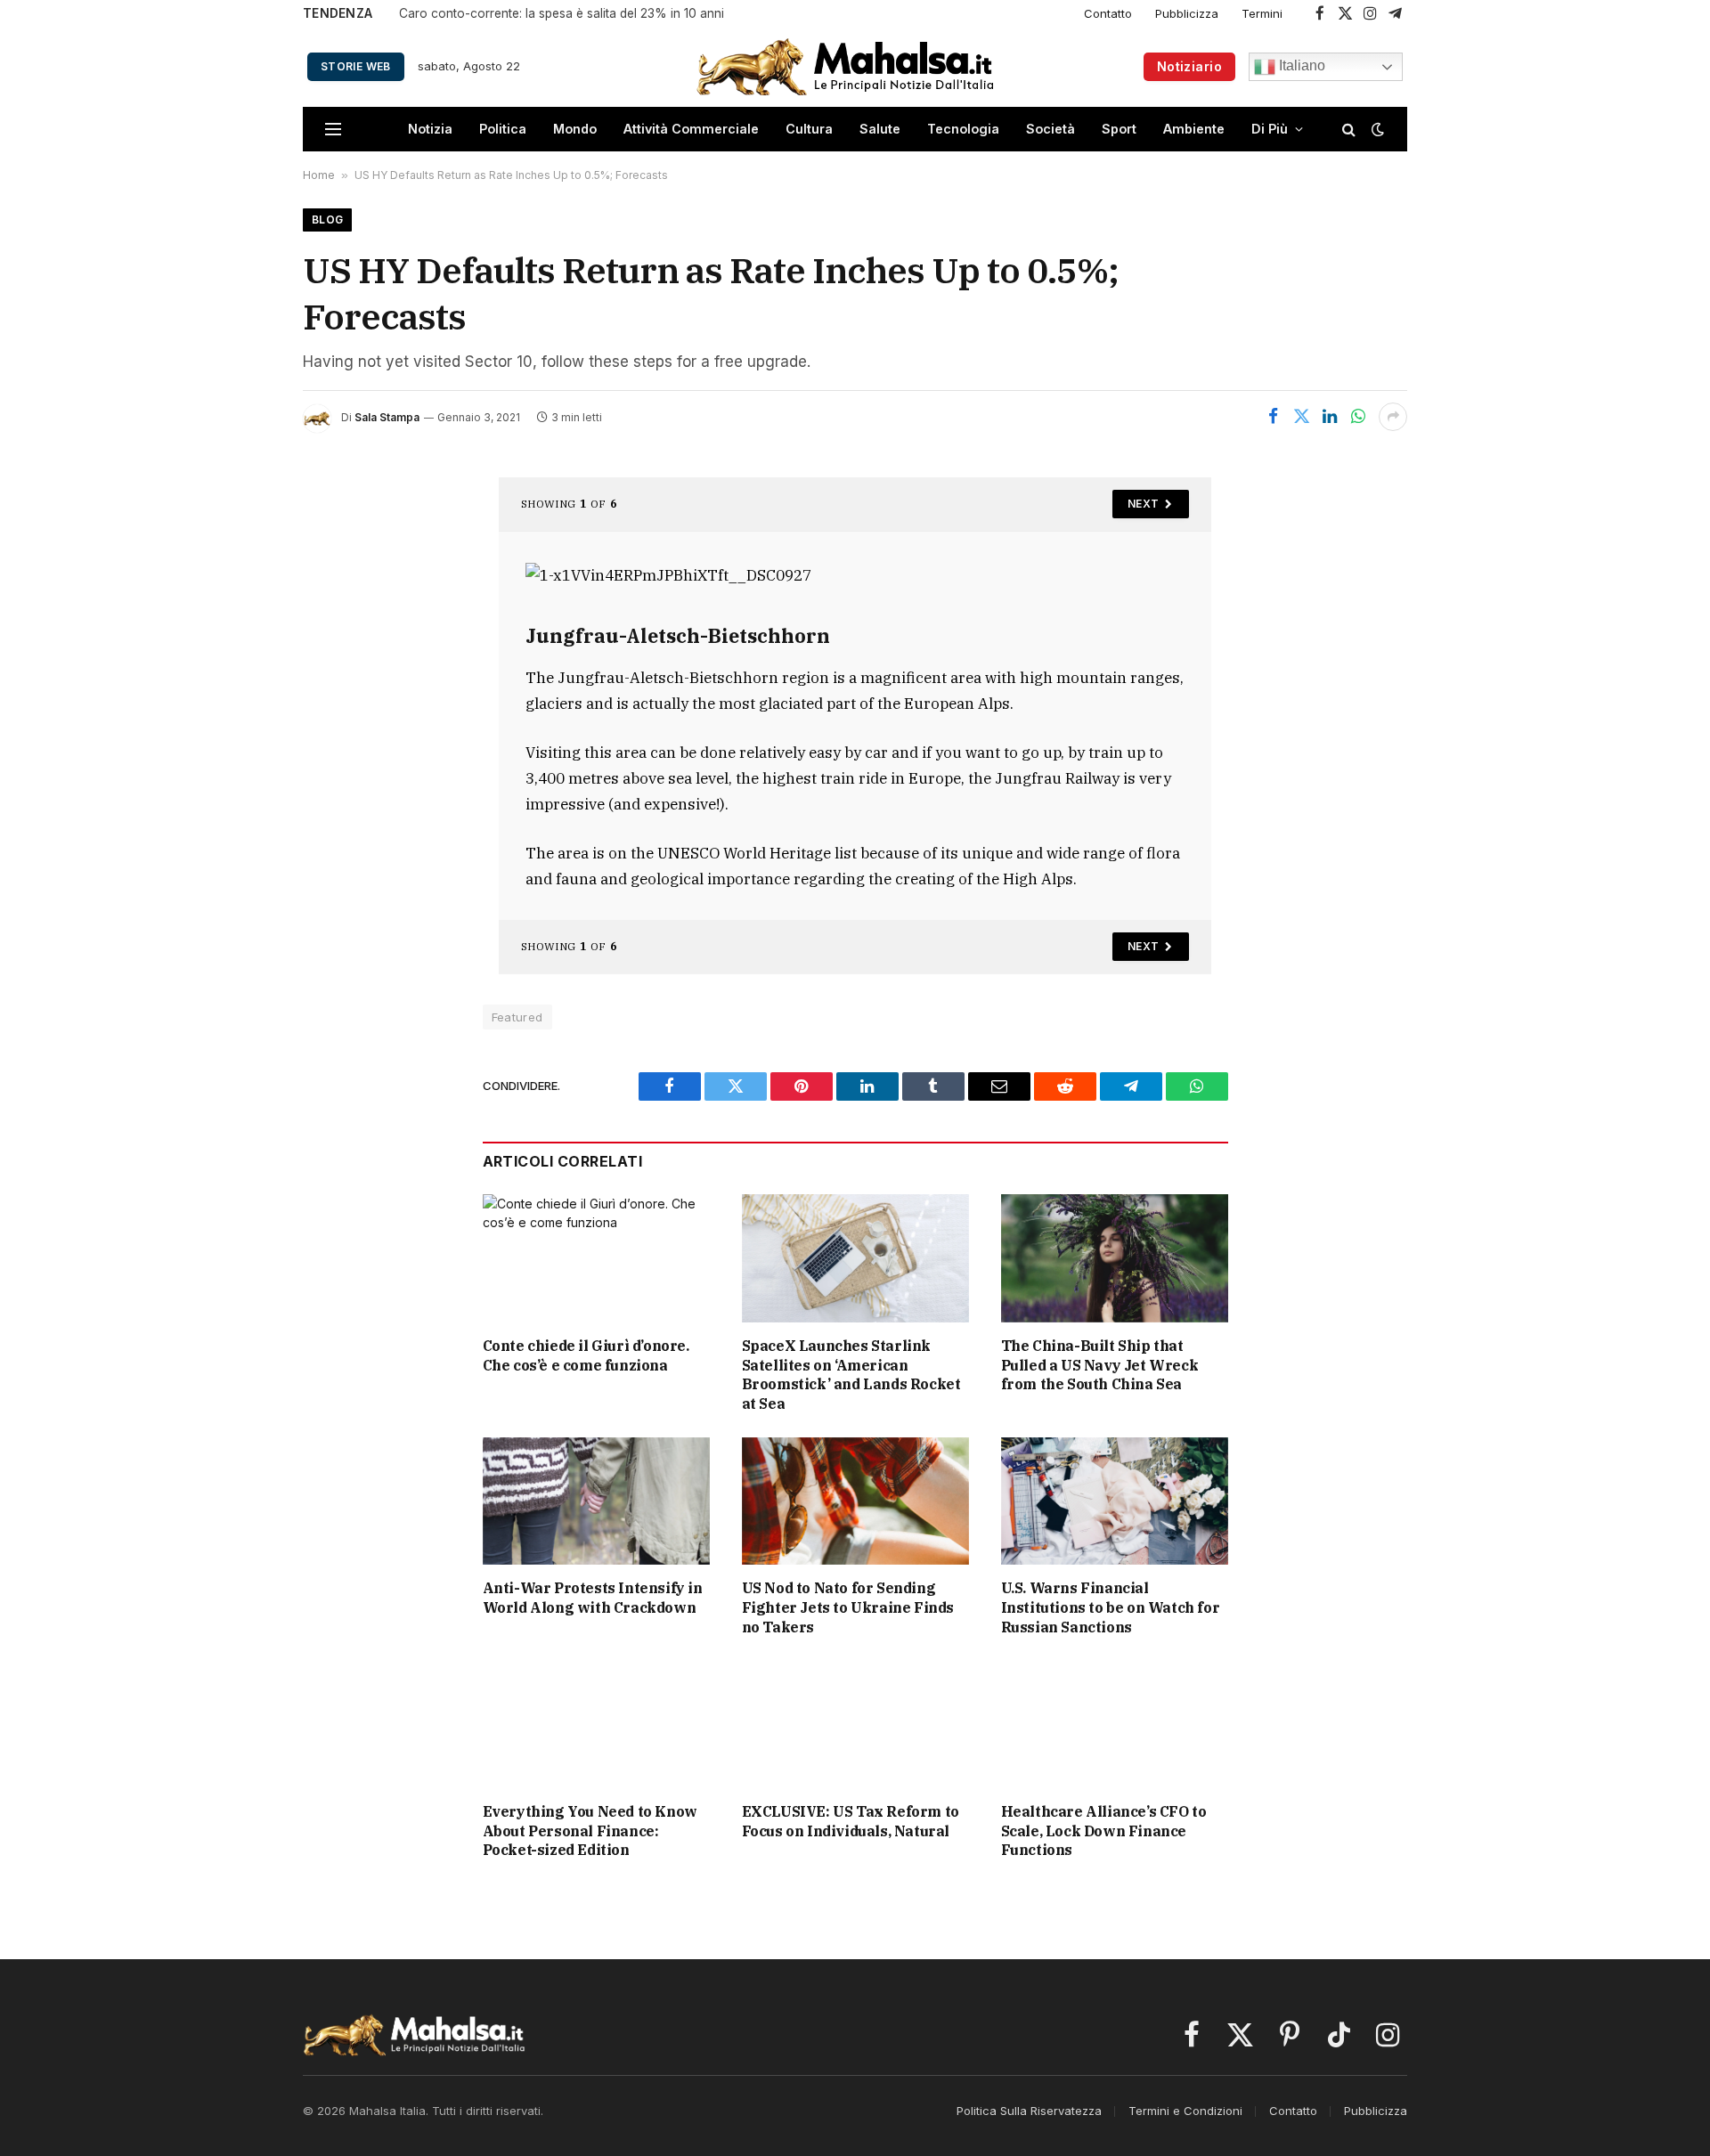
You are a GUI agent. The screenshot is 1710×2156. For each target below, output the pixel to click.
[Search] (1349, 130)
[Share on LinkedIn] (1330, 417)
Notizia (430, 129)
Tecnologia (963, 129)
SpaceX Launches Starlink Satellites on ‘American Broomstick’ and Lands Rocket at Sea (851, 1375)
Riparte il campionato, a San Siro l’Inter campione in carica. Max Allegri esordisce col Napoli (622, 13)
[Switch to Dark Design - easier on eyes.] (1376, 129)
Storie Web (356, 66)
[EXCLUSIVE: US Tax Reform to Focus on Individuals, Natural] (855, 1724)
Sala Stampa (387, 417)
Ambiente (1194, 129)
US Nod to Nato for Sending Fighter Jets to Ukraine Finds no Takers (848, 1607)
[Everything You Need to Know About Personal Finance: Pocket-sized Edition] (596, 1724)
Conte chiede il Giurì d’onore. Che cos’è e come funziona (586, 1355)
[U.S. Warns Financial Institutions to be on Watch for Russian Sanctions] (1115, 1501)
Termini (1262, 13)
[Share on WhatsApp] (1358, 417)
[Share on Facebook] (1273, 417)
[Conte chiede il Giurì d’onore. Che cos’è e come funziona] (596, 1258)
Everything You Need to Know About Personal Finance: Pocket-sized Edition (590, 1831)
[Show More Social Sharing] (1393, 417)
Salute (880, 129)
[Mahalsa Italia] (845, 66)
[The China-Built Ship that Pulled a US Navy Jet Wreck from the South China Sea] (1115, 1258)
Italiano (1300, 65)
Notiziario (1189, 66)
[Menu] (333, 130)
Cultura (809, 129)
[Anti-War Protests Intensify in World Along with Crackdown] (596, 1501)
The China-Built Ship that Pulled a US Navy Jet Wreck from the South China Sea (1100, 1365)
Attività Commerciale (691, 129)
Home (319, 175)
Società (1050, 129)
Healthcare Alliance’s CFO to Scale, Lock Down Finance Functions (1104, 1831)
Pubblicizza (1187, 13)
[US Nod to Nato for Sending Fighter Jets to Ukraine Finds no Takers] (855, 1501)
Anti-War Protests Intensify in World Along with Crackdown (593, 1598)
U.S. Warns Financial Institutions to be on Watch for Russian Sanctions (1111, 1607)
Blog (327, 220)
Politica (503, 129)
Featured (517, 1017)
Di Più (1270, 129)
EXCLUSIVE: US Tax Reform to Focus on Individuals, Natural (851, 1821)
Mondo (575, 129)
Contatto (1108, 13)
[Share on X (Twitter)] (1301, 417)
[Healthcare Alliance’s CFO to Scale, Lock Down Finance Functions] (1115, 1724)
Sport (1119, 129)
